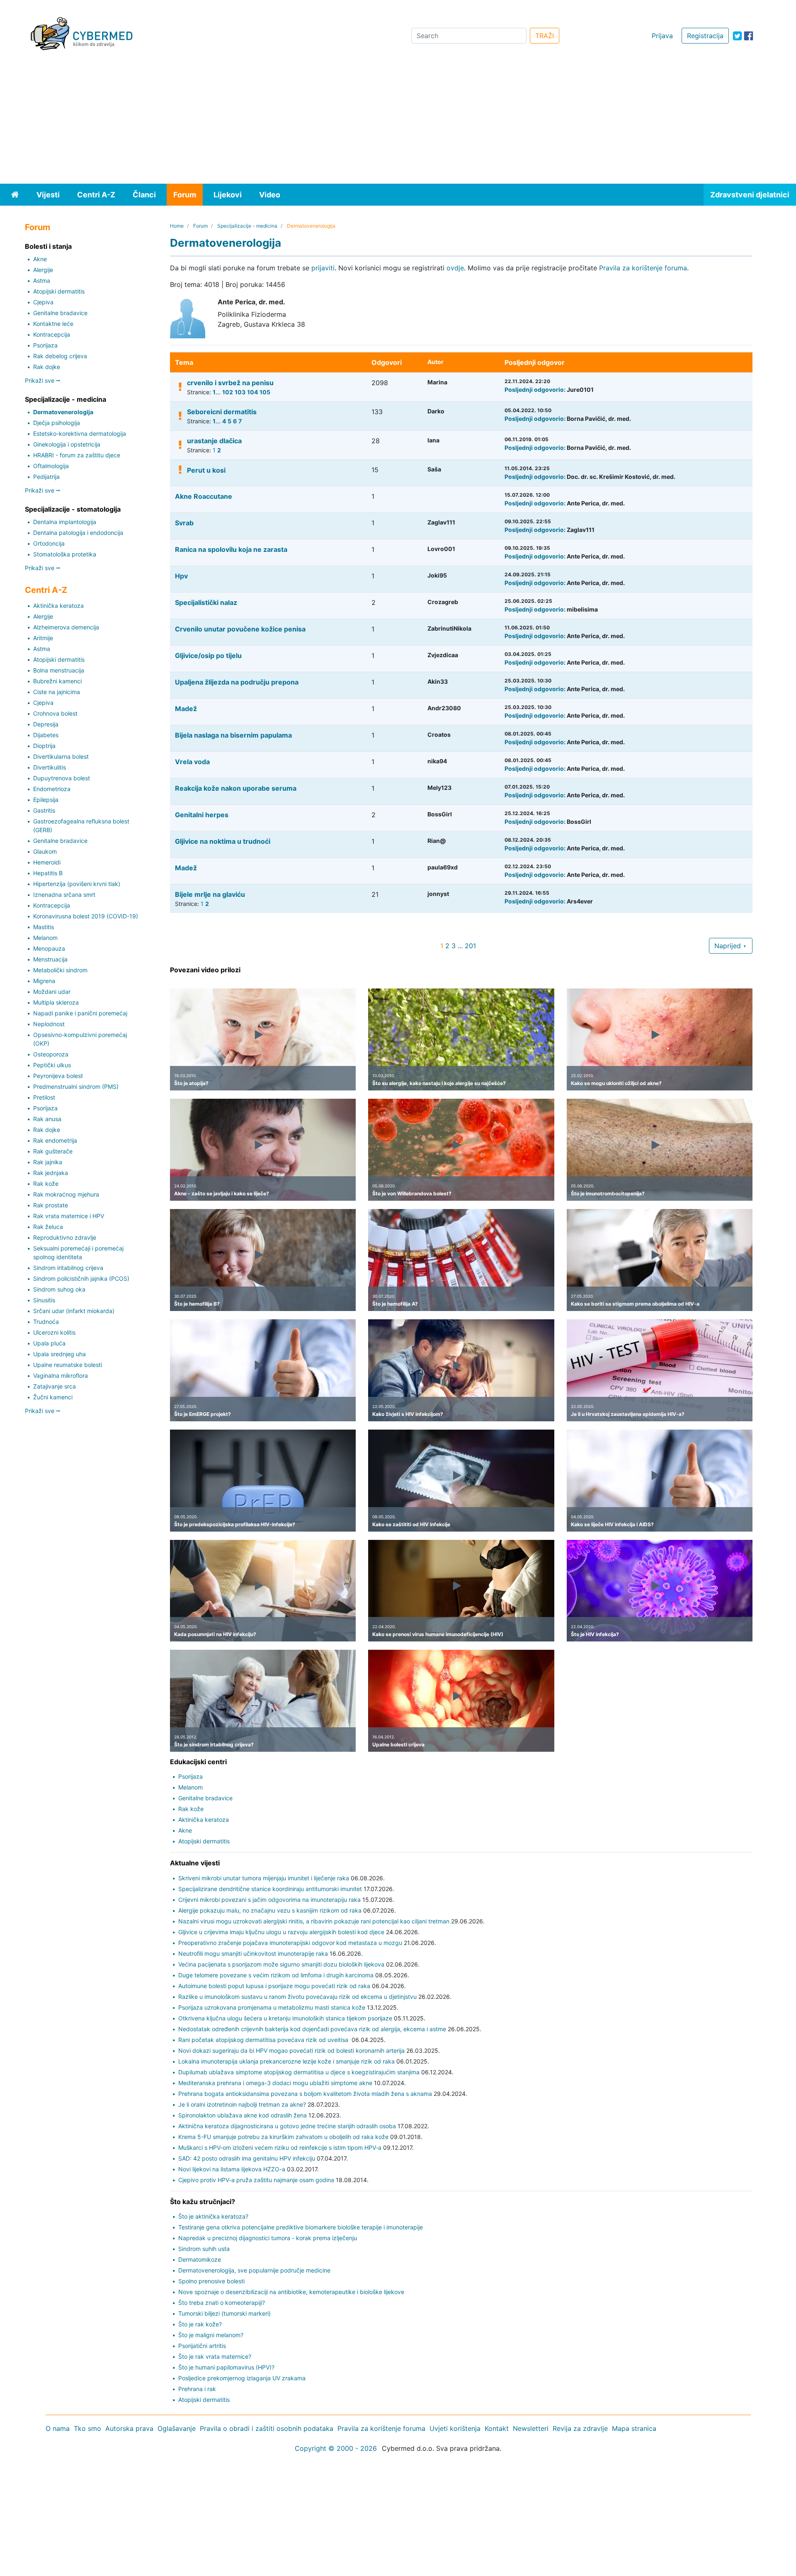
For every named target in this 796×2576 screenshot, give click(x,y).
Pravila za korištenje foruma (643, 268)
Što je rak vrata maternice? (215, 2356)
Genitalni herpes (202, 815)
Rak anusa (47, 1119)
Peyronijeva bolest (58, 1076)
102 (228, 392)
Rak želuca (48, 1227)
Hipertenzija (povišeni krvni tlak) (77, 884)
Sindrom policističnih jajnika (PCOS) (81, 1278)
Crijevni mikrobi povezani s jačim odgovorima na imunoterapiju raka (269, 1900)
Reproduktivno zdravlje (65, 1237)
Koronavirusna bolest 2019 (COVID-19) (86, 916)
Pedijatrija (46, 477)
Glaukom (45, 851)
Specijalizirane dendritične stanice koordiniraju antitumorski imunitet (270, 1889)
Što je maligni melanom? (211, 2335)
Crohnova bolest (55, 713)
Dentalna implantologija (65, 522)
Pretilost (44, 1097)
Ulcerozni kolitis (54, 1332)
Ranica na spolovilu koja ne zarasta (231, 549)
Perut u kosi (206, 470)
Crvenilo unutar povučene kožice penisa (240, 629)
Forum (185, 195)
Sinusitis (44, 1300)
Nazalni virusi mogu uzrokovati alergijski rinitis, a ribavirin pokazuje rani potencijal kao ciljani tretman (314, 1921)
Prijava (662, 36)
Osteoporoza (51, 1054)
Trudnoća (46, 1322)
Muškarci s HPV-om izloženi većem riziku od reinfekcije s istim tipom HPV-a (280, 2147)
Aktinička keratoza (58, 606)
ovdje (455, 268)
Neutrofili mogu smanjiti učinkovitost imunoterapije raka (253, 1953)
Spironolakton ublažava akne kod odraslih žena (243, 2115)
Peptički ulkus (52, 1065)
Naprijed (729, 946)
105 (265, 392)
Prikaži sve (40, 380)
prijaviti (323, 268)
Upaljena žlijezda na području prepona (237, 682)
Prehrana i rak (197, 2389)
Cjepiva (43, 302)
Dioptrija (44, 746)
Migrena (44, 981)
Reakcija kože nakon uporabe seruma (236, 788)
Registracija (705, 36)
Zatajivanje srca (55, 1386)
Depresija (46, 724)
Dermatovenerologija (63, 412)
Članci (144, 195)
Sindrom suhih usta (204, 2249)
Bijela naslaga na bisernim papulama (233, 735)
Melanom (45, 938)
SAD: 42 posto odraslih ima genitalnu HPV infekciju (247, 2158)
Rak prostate (51, 1205)
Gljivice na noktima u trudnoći (223, 841)
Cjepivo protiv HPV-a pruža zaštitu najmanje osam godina (256, 2180)
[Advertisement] (398, 121)
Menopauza (49, 948)
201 (470, 946)
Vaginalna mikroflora (61, 1375)
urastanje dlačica (214, 441)
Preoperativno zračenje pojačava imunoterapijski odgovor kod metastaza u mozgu (290, 1943)
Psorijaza (45, 345)
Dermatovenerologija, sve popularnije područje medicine (254, 2270)
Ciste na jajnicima (57, 692)
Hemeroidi (47, 862)
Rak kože (46, 1184)
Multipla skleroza (56, 1002)
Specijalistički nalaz (206, 602)
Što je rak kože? (200, 2324)
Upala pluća (49, 1343)
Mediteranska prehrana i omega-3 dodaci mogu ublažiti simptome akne (275, 2083)
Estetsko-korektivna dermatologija (80, 433)
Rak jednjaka (51, 1173)
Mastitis (44, 927)
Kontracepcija (52, 334)
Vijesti (48, 195)
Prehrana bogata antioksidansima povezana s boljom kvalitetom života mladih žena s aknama (305, 2094)
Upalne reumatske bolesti (68, 1365)
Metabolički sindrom (60, 970)
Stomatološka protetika (65, 554)
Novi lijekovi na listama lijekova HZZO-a (232, 2169)
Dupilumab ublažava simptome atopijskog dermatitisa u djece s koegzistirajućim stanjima (299, 2072)
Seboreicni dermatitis (222, 412)
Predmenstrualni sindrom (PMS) (76, 1086)
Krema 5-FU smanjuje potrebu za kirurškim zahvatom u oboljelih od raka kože (283, 2137)
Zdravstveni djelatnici (750, 195)
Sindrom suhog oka (59, 1289)
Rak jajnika (48, 1162)
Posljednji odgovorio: (535, 390)
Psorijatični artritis (202, 2346)
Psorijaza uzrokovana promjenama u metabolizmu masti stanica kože (272, 2007)
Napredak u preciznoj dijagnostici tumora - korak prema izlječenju (268, 2238)
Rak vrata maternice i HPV (69, 1216)
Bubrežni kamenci (57, 681)
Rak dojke (47, 367)
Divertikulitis (50, 767)
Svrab (184, 523)
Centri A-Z (96, 195)
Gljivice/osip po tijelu (208, 656)
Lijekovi (228, 195)
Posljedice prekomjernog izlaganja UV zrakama (242, 2378)
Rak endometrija (55, 1140)
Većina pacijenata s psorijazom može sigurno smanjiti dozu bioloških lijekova (281, 1964)
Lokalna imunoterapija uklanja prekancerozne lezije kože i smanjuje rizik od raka (286, 2061)
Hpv (181, 576)
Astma (42, 280)
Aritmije (43, 638)
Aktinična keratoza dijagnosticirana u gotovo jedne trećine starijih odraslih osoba (287, 2126)
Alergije (43, 270)
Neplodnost (49, 1024)
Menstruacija (50, 959)
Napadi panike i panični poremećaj (80, 1013)
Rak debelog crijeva (60, 356)
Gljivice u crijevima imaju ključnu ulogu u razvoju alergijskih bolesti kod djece (281, 1932)
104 (252, 392)
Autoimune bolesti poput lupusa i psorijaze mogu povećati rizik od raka (274, 1986)
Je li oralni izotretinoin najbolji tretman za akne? (242, 2104)
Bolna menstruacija (59, 670)
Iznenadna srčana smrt (64, 895)
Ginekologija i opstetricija (67, 444)
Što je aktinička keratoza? (213, 2216)
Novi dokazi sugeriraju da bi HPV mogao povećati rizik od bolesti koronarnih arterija (291, 2050)
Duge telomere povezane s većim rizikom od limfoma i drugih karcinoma (276, 1975)
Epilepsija (46, 800)
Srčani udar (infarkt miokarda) (74, 1311)
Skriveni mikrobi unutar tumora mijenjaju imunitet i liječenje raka (264, 1878)
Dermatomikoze (200, 2259)
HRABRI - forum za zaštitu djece (77, 455)
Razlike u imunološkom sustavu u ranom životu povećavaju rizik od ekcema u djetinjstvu (297, 1997)
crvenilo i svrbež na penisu (230, 383)
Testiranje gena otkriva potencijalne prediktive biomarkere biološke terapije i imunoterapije (301, 2227)
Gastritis (44, 810)
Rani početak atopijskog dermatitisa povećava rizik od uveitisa (264, 2040)
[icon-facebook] (749, 36)
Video (270, 195)
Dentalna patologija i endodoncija (78, 533)
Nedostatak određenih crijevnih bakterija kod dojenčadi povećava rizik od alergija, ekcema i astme (312, 2029)
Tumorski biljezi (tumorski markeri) (224, 2313)
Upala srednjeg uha (59, 1354)
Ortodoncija (49, 543)
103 (240, 392)
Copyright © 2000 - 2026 (336, 2448)
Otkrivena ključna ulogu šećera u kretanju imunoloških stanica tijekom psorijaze (285, 2018)
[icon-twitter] (737, 36)
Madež (186, 709)
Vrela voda (192, 762)
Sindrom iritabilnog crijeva (68, 1268)
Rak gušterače (53, 1151)
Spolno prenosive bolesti (211, 2281)
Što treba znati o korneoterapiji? (222, 2303)
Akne (40, 259)
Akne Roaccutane (204, 496)
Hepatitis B (48, 873)
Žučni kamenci (53, 1397)
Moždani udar (52, 992)
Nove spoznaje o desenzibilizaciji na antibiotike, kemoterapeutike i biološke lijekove (291, 2292)
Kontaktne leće (53, 324)
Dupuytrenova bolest (62, 778)
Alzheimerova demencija (66, 627)
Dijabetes (46, 735)
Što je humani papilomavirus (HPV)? (226, 2367)
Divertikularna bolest (61, 756)
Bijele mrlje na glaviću (210, 894)
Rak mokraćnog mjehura (66, 1194)
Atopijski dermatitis (59, 291)
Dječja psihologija (57, 423)
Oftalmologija (51, 466)
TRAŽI (545, 36)
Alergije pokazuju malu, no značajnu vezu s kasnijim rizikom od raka (270, 1910)
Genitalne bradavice (60, 313)
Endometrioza (52, 789)
